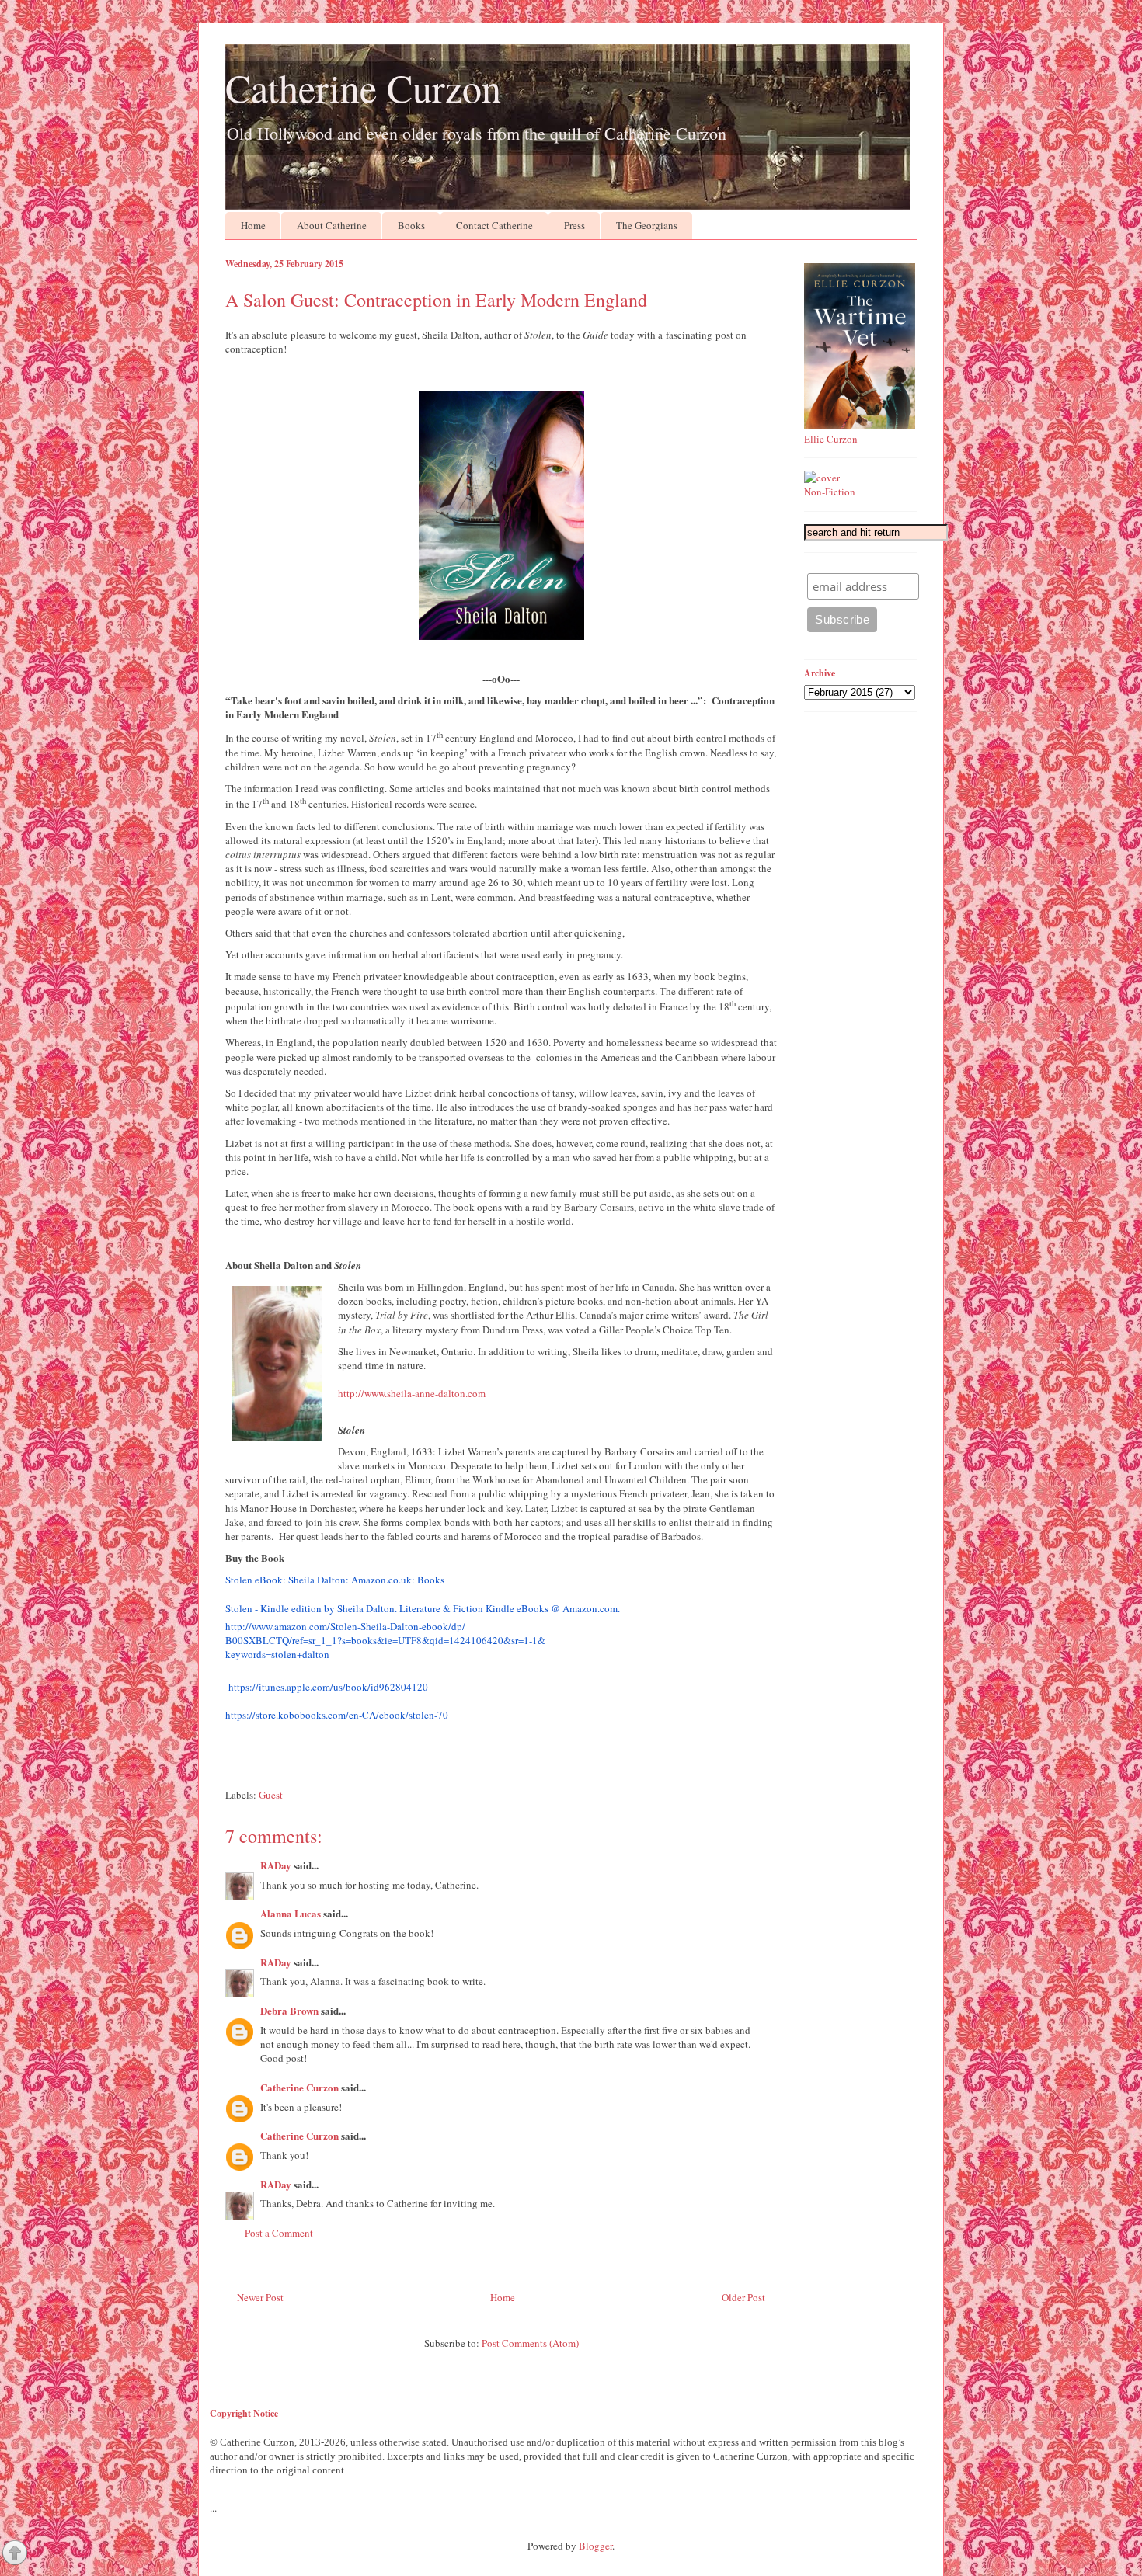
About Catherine (332, 225)
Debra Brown (289, 2010)
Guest (271, 1795)
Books (411, 225)
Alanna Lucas (291, 1913)
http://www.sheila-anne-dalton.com (412, 1393)
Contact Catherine (494, 225)
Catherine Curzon (363, 87)
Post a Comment (279, 2233)
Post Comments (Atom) (530, 2343)
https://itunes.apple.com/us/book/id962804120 (328, 1687)
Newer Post (260, 2297)
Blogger (595, 2546)
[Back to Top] (15, 2554)
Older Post (743, 2297)
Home (253, 225)
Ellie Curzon (831, 439)
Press (574, 225)
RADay (276, 1865)
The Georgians (647, 225)
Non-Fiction (830, 492)
